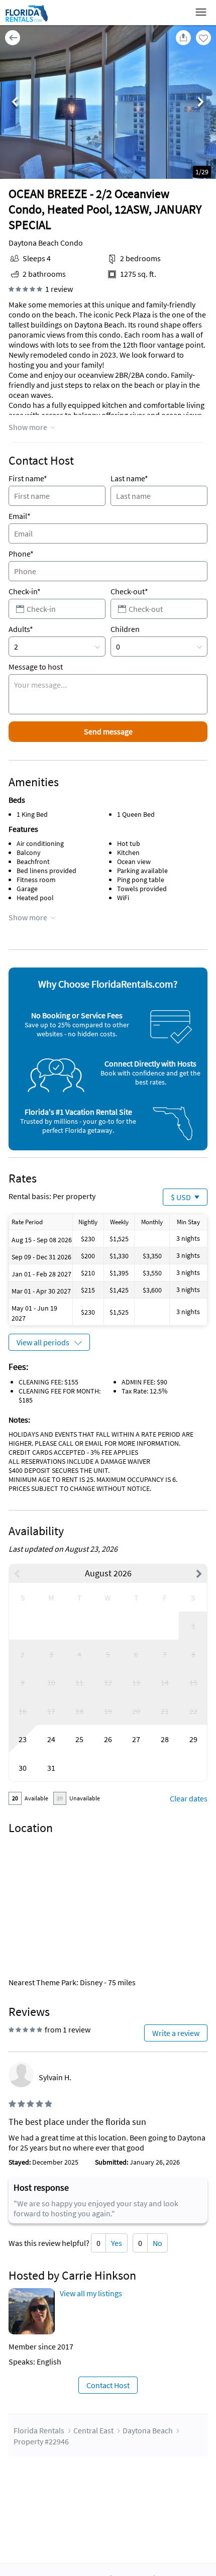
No (157, 2243)
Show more (28, 427)
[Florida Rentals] (26, 22)
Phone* (21, 554)
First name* (28, 478)
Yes (117, 2243)
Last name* (129, 478)
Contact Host (108, 2385)
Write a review (176, 2033)
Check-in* (25, 591)
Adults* (21, 629)
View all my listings (91, 2293)
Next (201, 103)
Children (125, 629)
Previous (15, 103)
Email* (20, 516)
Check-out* (129, 591)
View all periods (43, 1342)
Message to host (36, 667)
